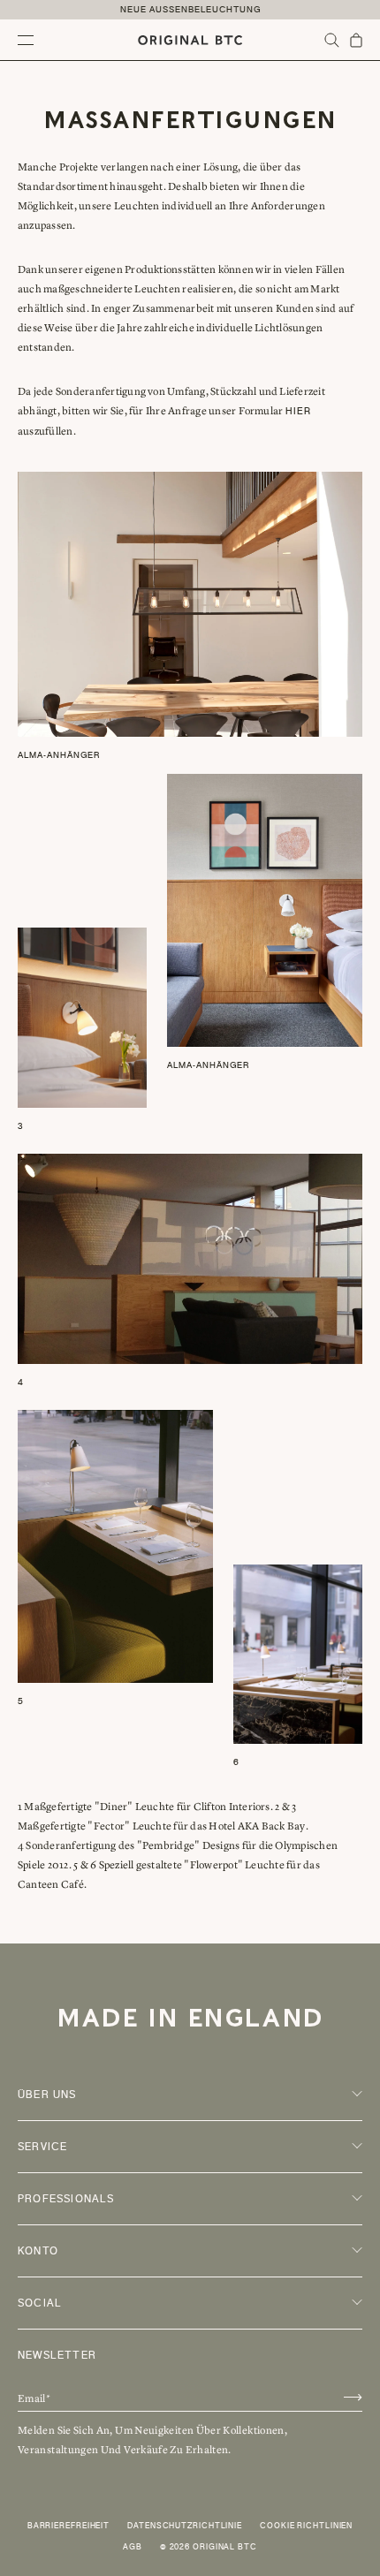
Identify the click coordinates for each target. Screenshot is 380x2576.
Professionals (66, 2199)
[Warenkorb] (356, 40)
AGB (133, 2547)
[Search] (332, 40)
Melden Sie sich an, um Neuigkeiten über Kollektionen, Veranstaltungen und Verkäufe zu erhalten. (152, 2440)
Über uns (47, 2095)
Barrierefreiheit (68, 2526)
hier (298, 411)
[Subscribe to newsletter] (353, 2397)
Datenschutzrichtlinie (185, 2526)
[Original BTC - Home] (190, 40)
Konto (38, 2251)
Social (40, 2303)
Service (42, 2147)
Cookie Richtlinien (306, 2526)
